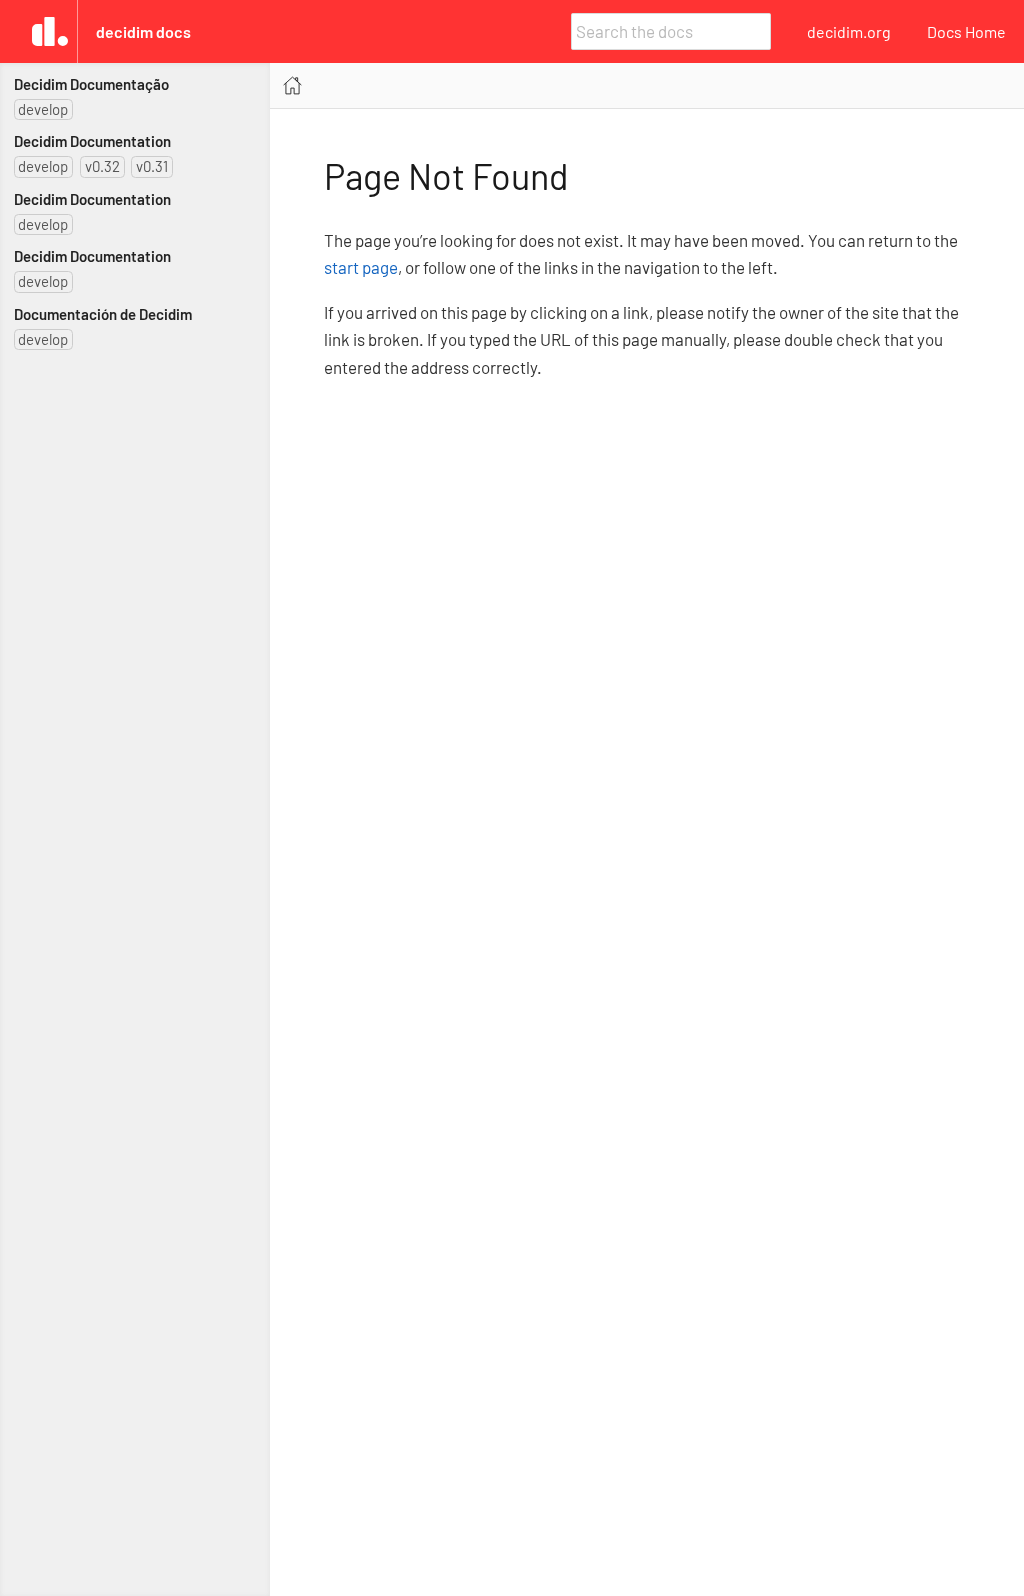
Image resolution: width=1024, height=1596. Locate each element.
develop (43, 109)
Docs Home (966, 31)
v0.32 (102, 166)
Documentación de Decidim (103, 314)
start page (361, 267)
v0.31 (152, 166)
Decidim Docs (143, 31)
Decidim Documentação (91, 84)
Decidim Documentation (92, 141)
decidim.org (849, 31)
